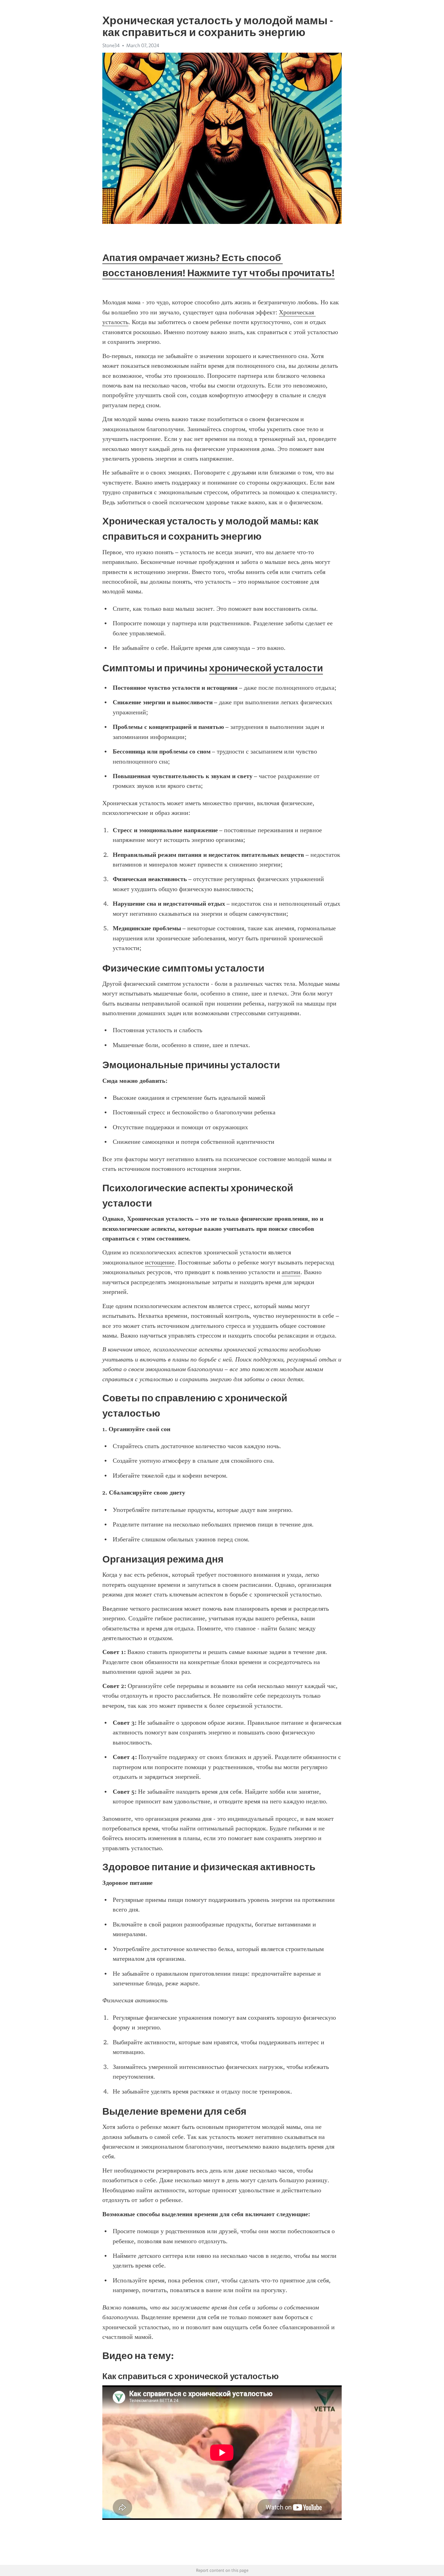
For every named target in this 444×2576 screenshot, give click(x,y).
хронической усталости (266, 668)
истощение (160, 1262)
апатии (291, 1272)
